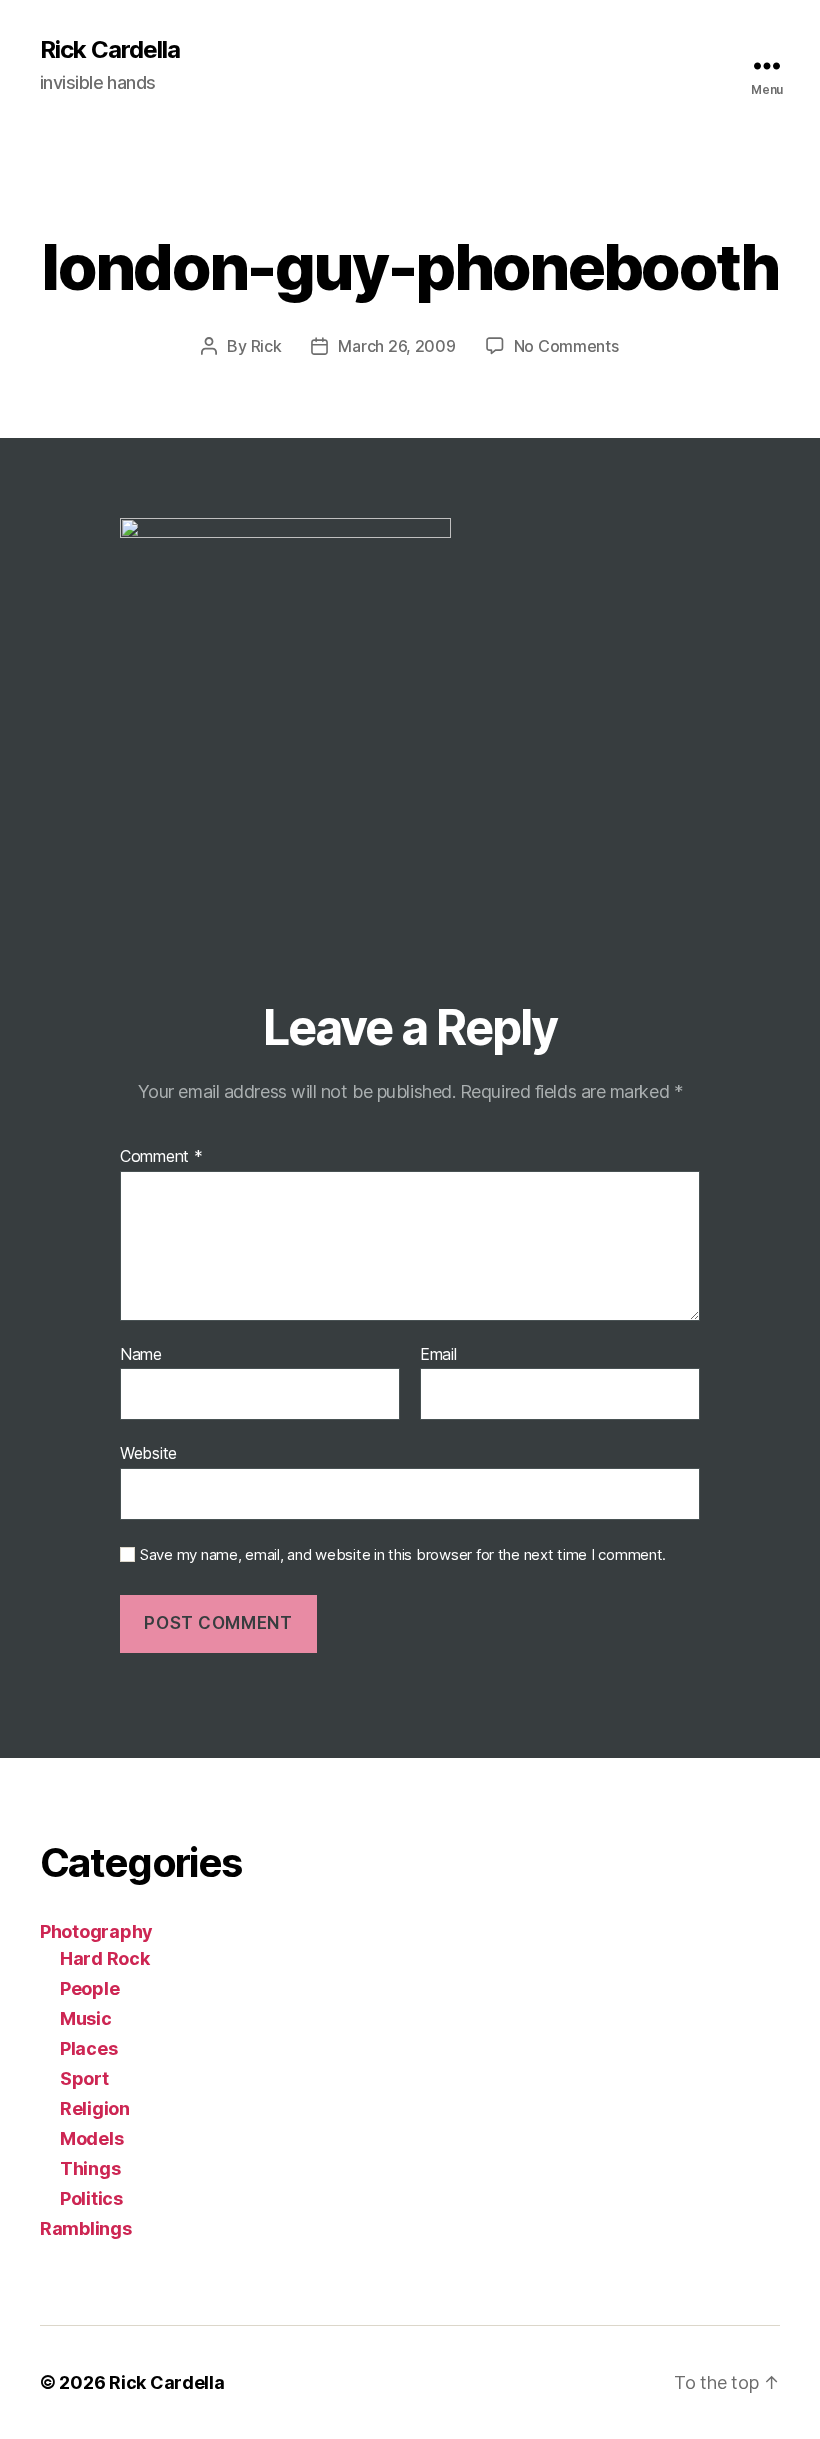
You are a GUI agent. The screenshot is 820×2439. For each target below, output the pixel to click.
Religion (95, 2108)
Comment (161, 1157)
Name (141, 1355)
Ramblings (86, 2228)
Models (91, 2138)
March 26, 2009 (396, 346)
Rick (266, 346)
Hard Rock (105, 1958)
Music (86, 2018)
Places (88, 2048)
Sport (84, 2078)
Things (90, 2168)
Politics (91, 2198)
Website (148, 1453)
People (89, 1988)
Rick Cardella (110, 50)
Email (438, 1355)
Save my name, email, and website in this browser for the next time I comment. (403, 1555)
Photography (96, 1931)
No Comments (566, 346)
